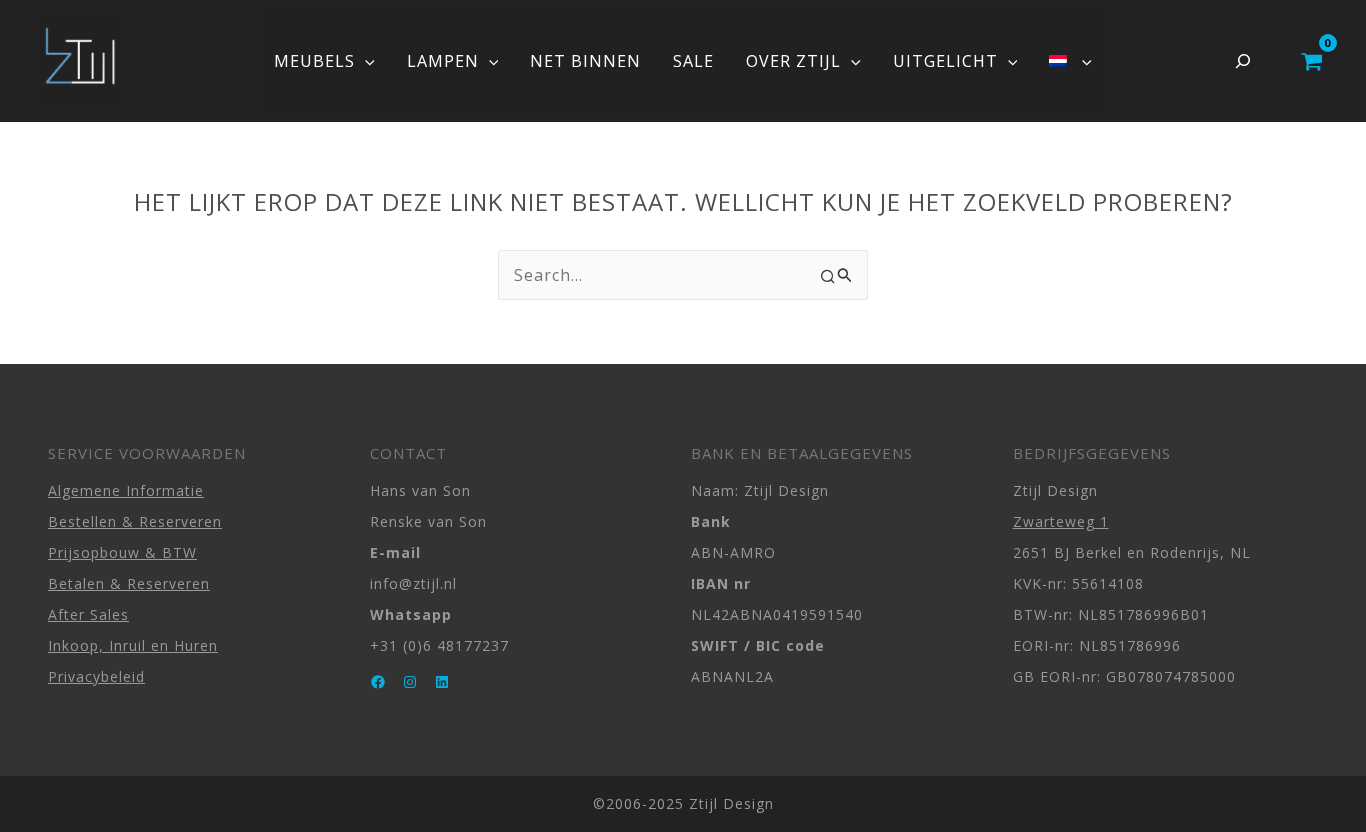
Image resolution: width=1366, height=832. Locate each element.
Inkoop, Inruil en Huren (133, 645)
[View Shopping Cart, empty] (1311, 61)
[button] (365, 61)
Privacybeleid (96, 676)
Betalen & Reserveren (129, 583)
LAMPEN (443, 61)
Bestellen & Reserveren (135, 521)
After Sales (88, 614)
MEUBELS (314, 61)
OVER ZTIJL (793, 61)
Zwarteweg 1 (1061, 521)
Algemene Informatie (126, 490)
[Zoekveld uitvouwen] (1243, 61)
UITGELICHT (945, 61)
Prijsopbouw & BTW (122, 552)
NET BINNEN (585, 61)
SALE (693, 61)
